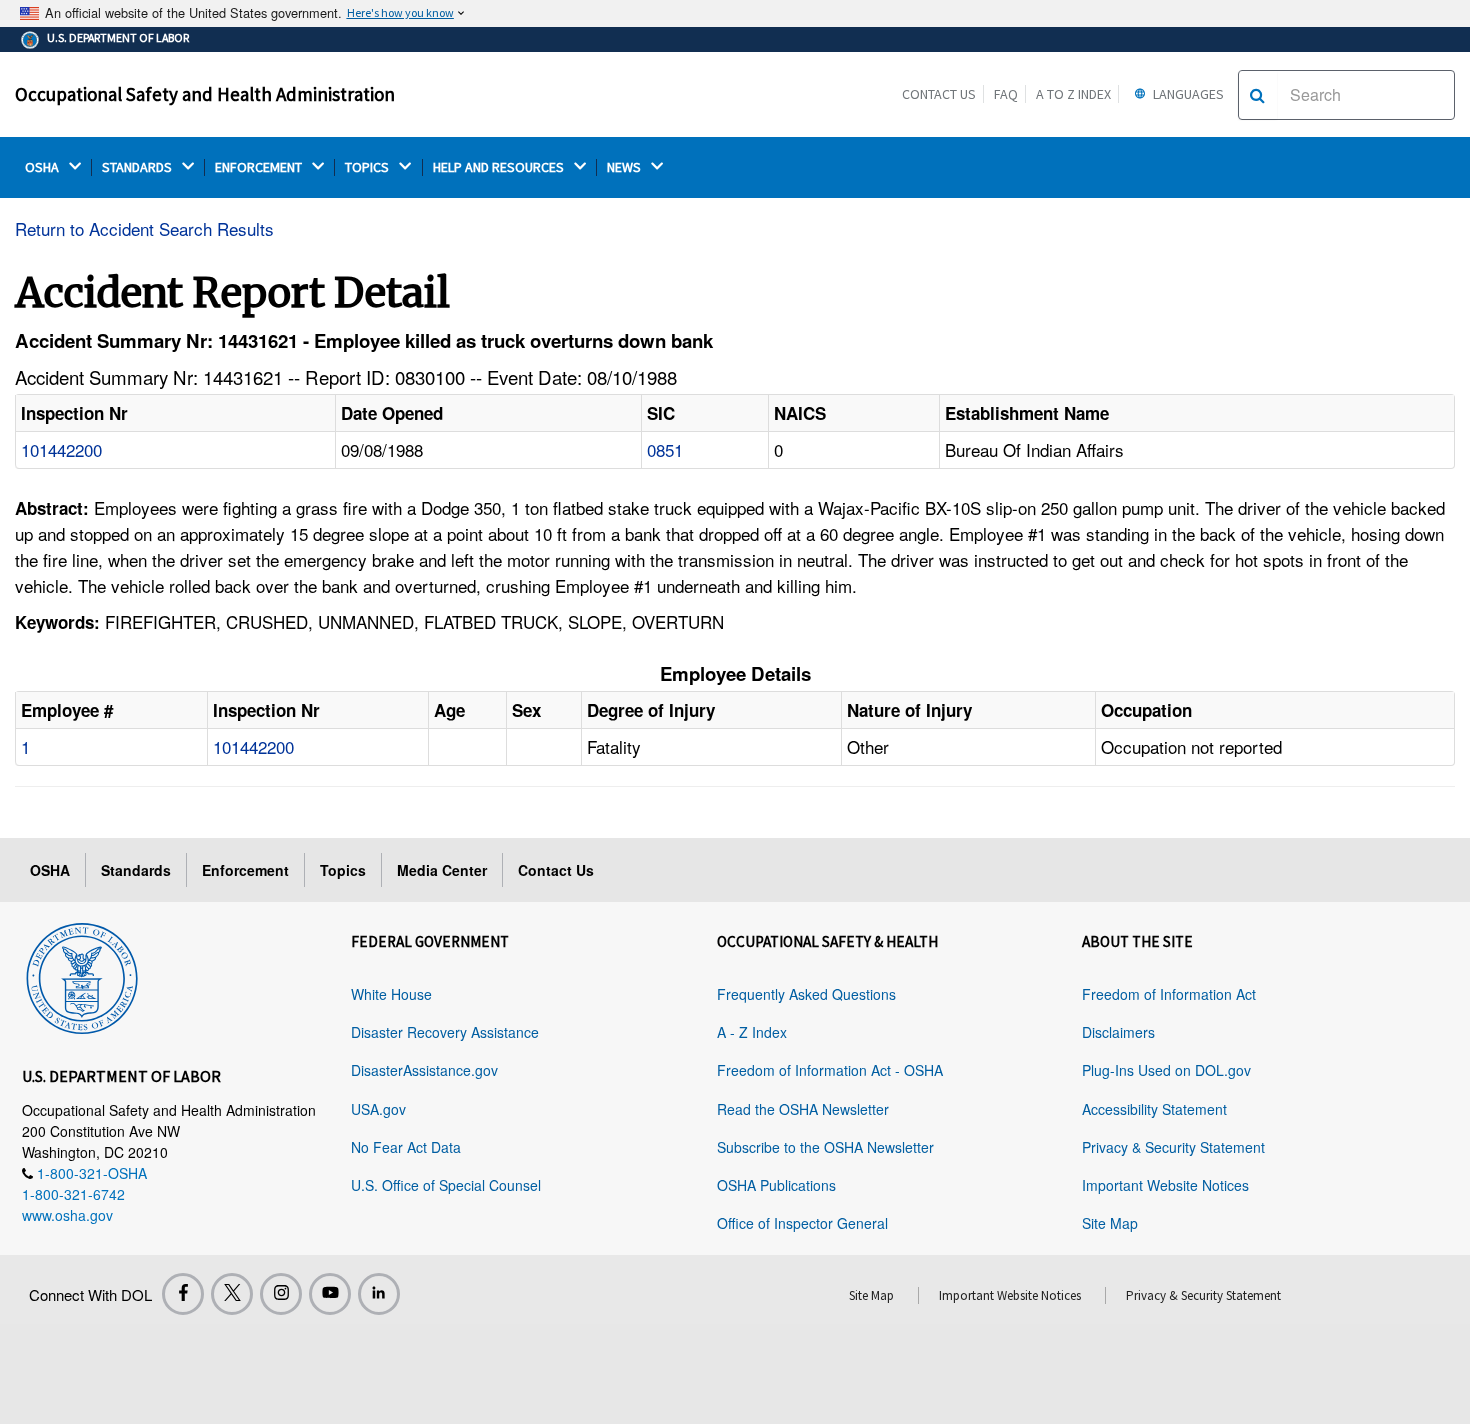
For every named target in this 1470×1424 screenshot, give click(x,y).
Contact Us (939, 94)
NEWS (625, 167)
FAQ (1006, 94)
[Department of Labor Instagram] (281, 1294)
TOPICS (368, 167)
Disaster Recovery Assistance (445, 1032)
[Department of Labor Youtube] (330, 1294)
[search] (1257, 95)
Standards (136, 870)
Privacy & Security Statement (1173, 1147)
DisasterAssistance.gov (424, 1070)
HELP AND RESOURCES (500, 167)
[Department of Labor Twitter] (232, 1294)
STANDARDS (138, 167)
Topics (343, 870)
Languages (1187, 94)
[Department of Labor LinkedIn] (379, 1294)
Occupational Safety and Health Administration (205, 94)
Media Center (442, 870)
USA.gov (378, 1109)
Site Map (1110, 1223)
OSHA (43, 167)
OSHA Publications (776, 1185)
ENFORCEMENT (260, 167)
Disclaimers (1118, 1032)
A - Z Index (752, 1032)
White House (391, 994)
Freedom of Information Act (1169, 994)
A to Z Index (1073, 94)
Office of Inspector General (802, 1223)
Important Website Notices (1165, 1185)
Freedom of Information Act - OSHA (830, 1070)
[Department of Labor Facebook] (183, 1294)
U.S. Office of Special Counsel (446, 1185)
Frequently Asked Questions (806, 994)
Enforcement (245, 870)
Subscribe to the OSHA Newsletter (825, 1147)
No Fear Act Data (406, 1147)
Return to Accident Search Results (144, 228)
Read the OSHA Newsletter (803, 1109)
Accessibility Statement (1154, 1109)
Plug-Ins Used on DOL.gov (1166, 1070)
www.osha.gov (67, 1215)
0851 (665, 449)
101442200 (61, 449)
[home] (82, 975)
